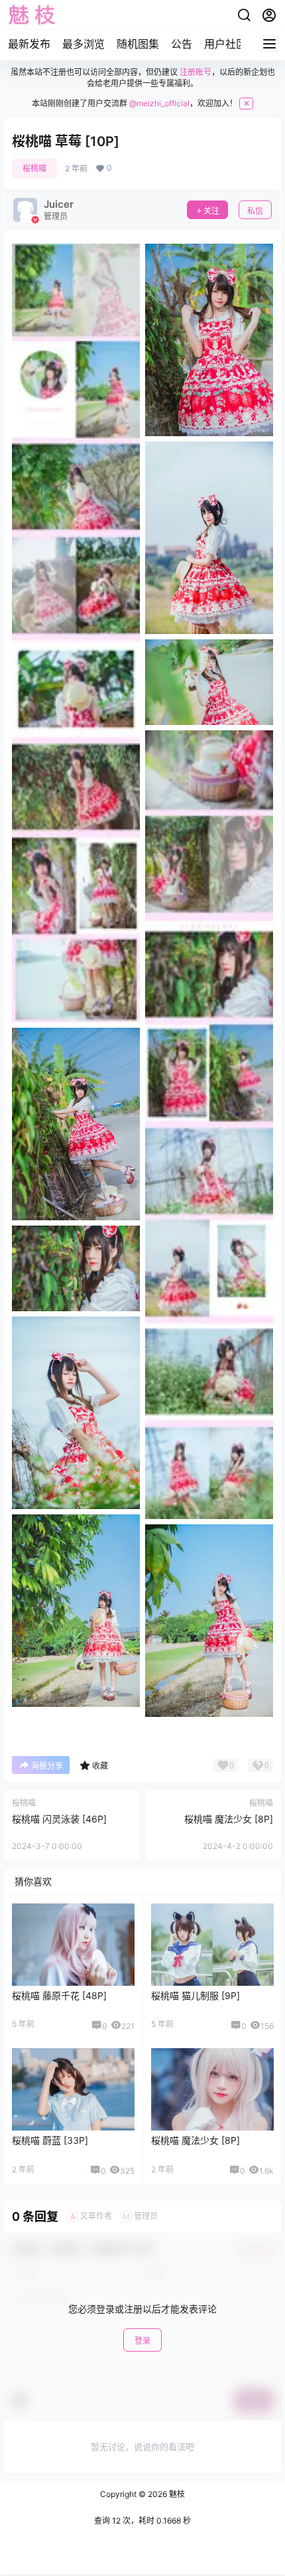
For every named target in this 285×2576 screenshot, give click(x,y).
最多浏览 (84, 44)
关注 (211, 211)
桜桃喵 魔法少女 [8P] (229, 1819)
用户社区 (225, 44)
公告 (182, 44)
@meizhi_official (159, 103)
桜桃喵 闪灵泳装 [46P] (59, 1819)
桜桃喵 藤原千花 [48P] (59, 1995)
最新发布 (29, 44)
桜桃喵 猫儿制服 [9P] (196, 1995)
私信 (255, 211)
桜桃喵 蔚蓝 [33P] (50, 2140)
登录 (142, 2341)
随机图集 (138, 44)
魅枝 (176, 2494)
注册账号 (196, 72)
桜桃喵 (34, 168)
